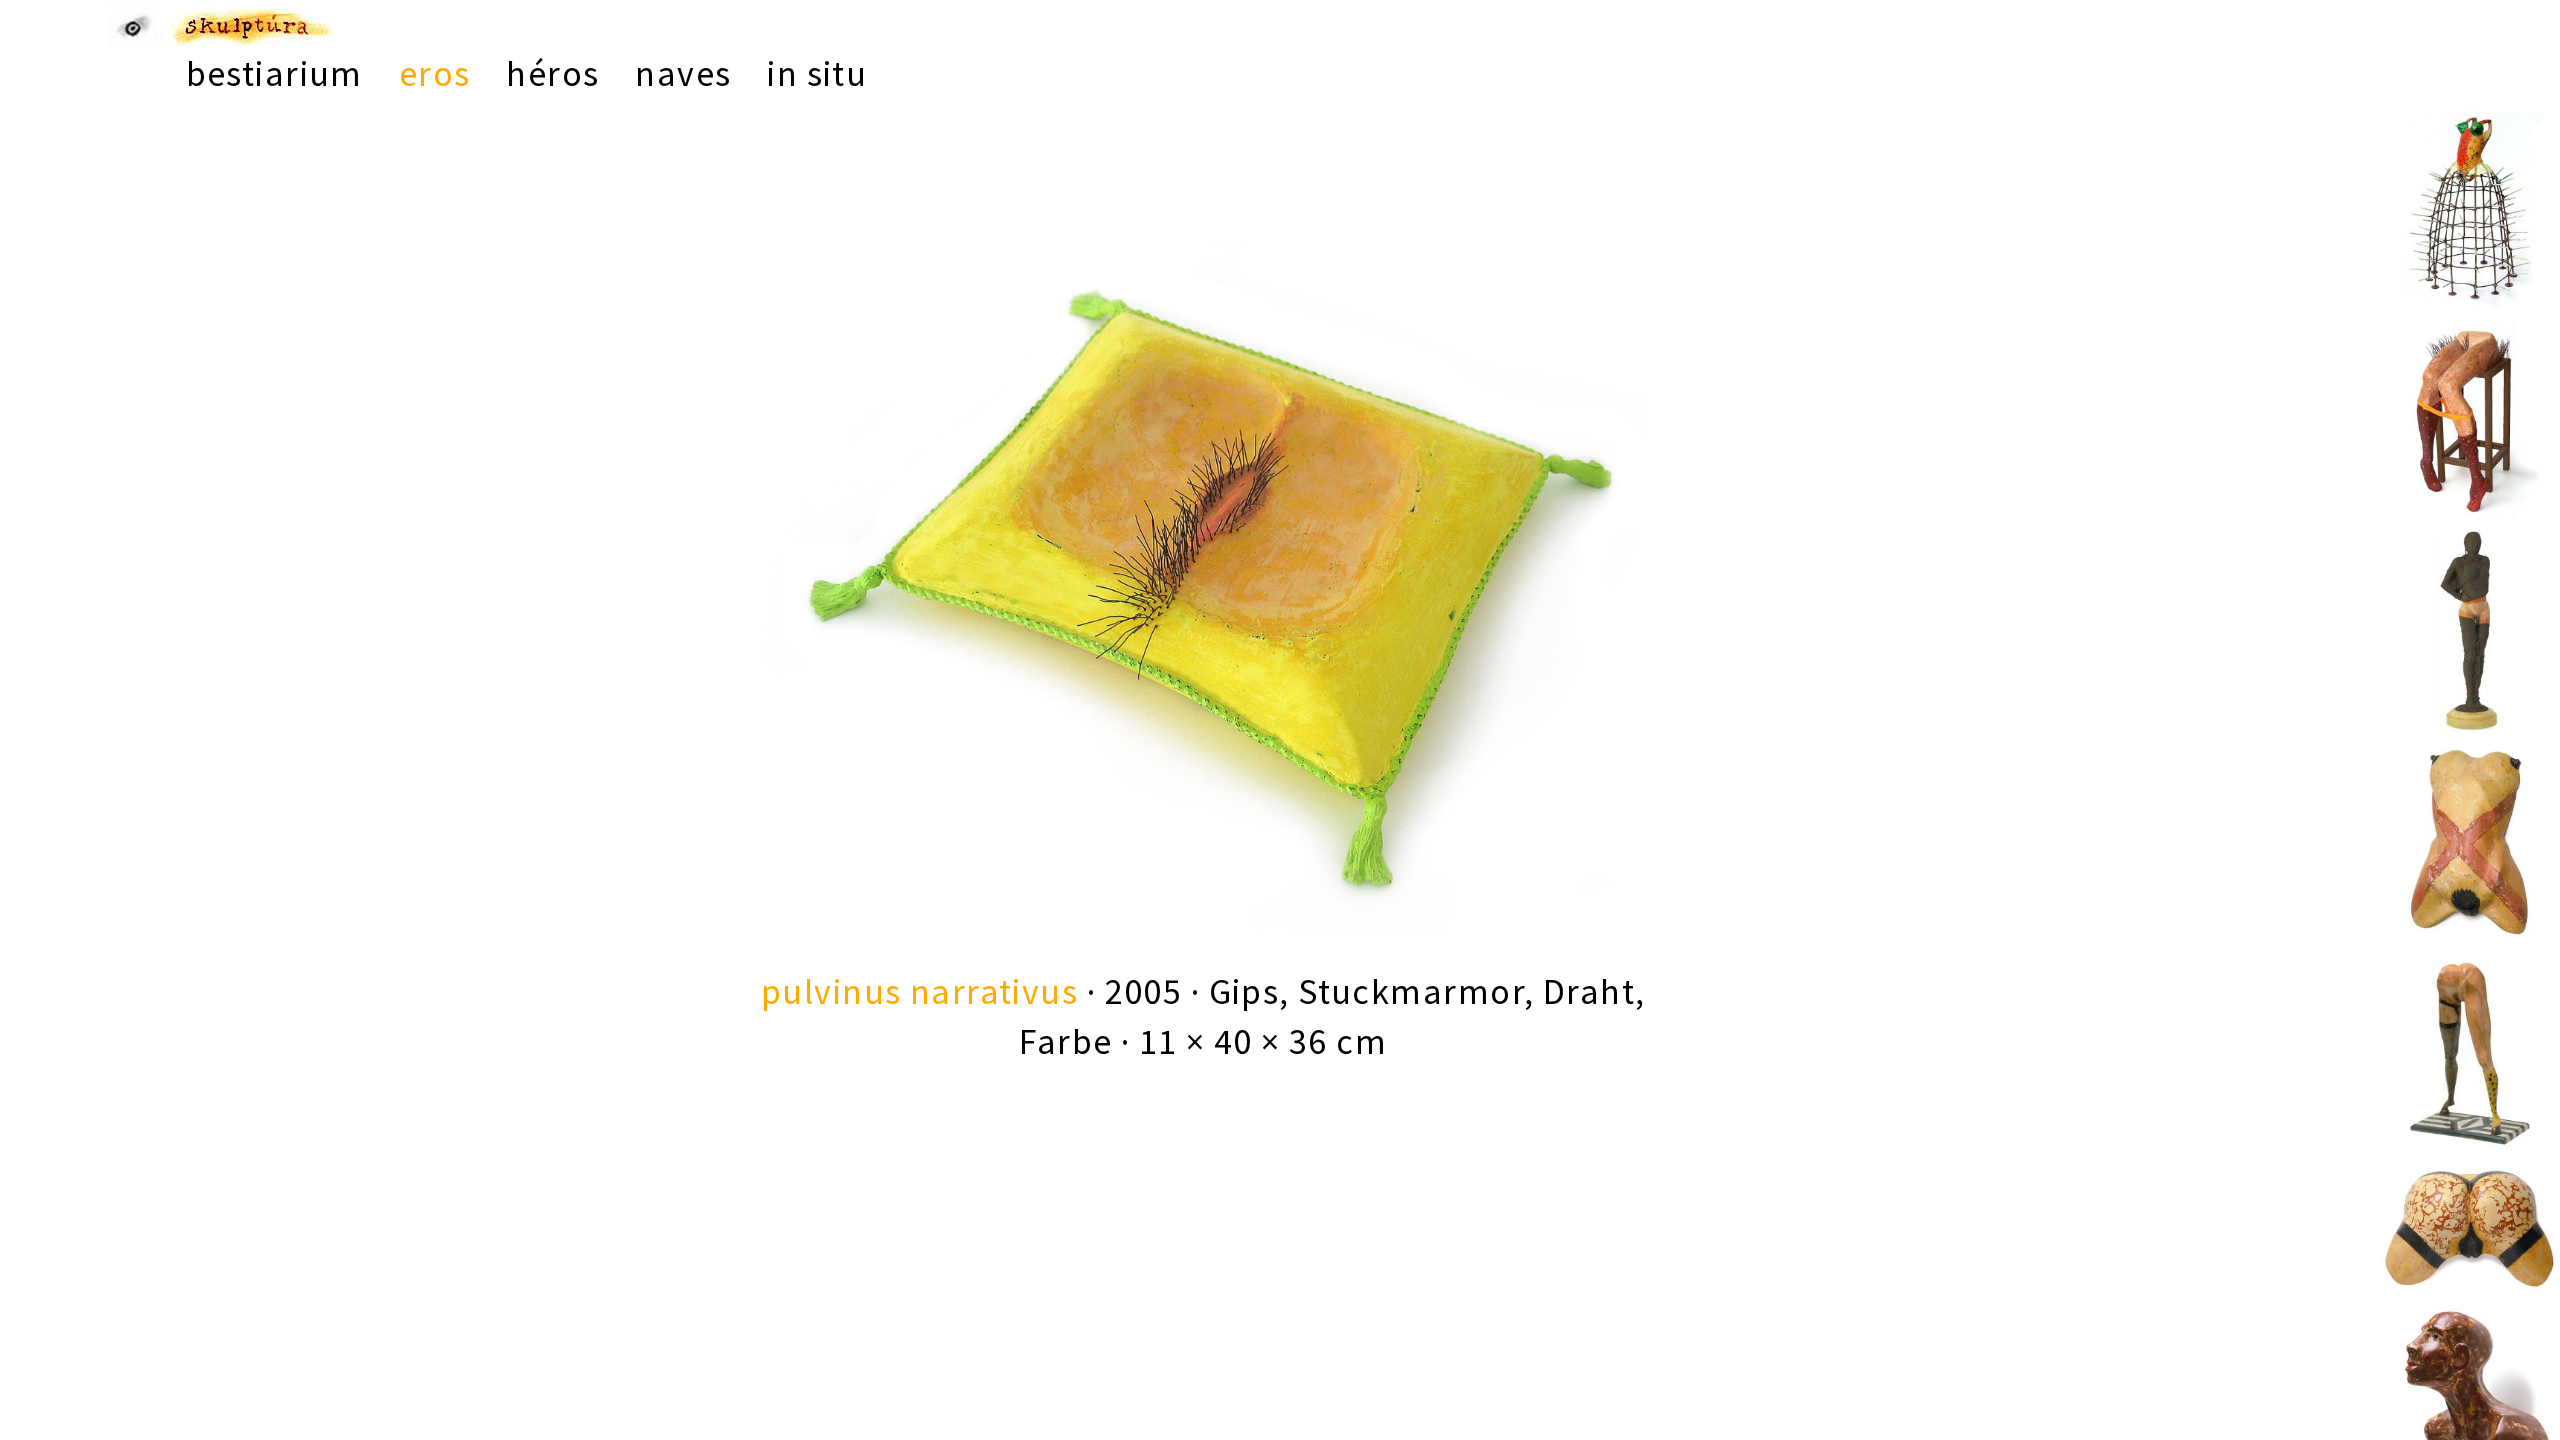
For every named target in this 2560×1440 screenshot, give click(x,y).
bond (2470, 606)
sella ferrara (2470, 395)
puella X (2470, 816)
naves (683, 73)
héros (552, 73)
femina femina (2470, 1027)
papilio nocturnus (2470, 1238)
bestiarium (274, 73)
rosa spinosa (2470, 185)
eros (435, 73)
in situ (817, 73)
